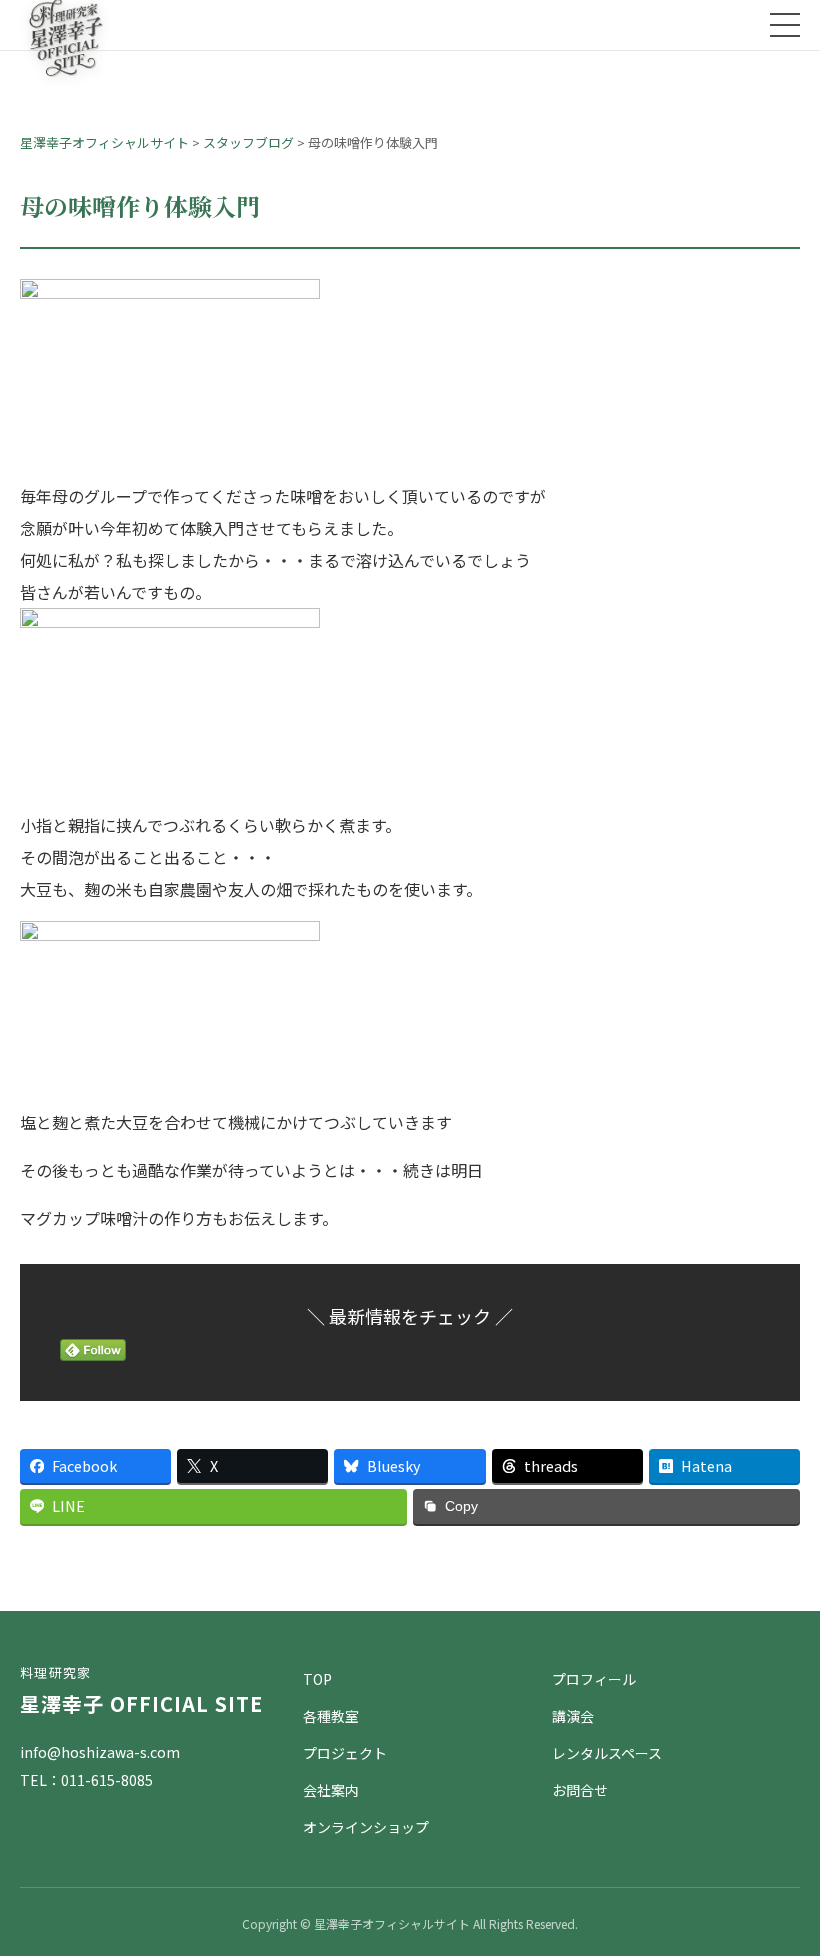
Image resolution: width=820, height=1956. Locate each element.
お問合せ (580, 1790)
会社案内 (331, 1790)
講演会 (573, 1716)
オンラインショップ (366, 1827)
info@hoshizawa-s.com (100, 1752)
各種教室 (331, 1716)
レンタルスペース (607, 1753)
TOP (317, 1679)
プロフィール (594, 1679)
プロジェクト (345, 1753)
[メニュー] (785, 25)
